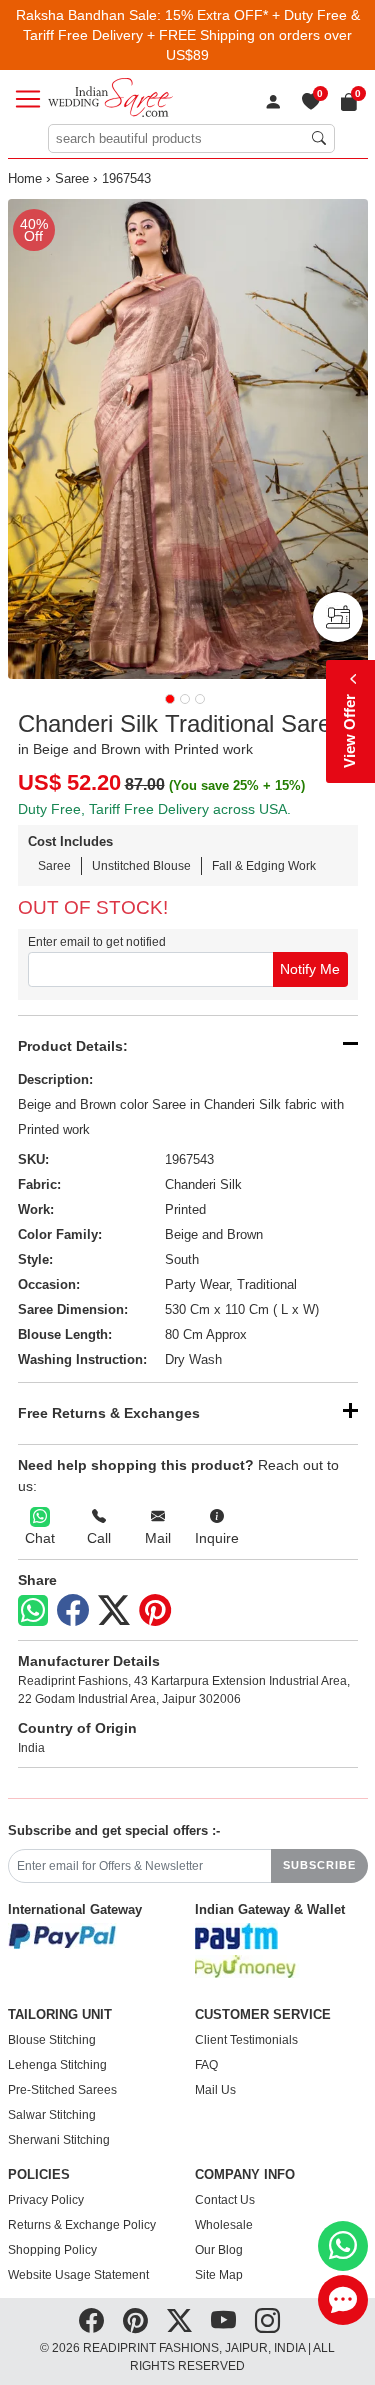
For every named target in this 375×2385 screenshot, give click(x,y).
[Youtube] (223, 2321)
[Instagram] (267, 2321)
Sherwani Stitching (59, 2140)
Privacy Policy (46, 2200)
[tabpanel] (188, 439)
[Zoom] (188, 439)
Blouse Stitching (52, 2040)
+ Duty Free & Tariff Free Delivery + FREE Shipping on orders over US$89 (191, 35)
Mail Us (215, 2090)
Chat (40, 1538)
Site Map (219, 2275)
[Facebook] (73, 1611)
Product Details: (73, 1046)
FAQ (206, 2065)
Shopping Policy (52, 2250)
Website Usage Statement (78, 2275)
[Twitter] (114, 1611)
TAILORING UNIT (60, 2015)
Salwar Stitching (52, 2115)
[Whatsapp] (33, 1610)
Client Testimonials (246, 2040)
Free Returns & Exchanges (109, 1413)
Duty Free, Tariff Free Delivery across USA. (154, 809)
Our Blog (219, 2250)
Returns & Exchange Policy (82, 2225)
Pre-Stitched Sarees (62, 2090)
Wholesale (224, 2225)
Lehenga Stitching (57, 2065)
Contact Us (225, 2200)
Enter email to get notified (97, 942)
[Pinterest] (155, 1611)
